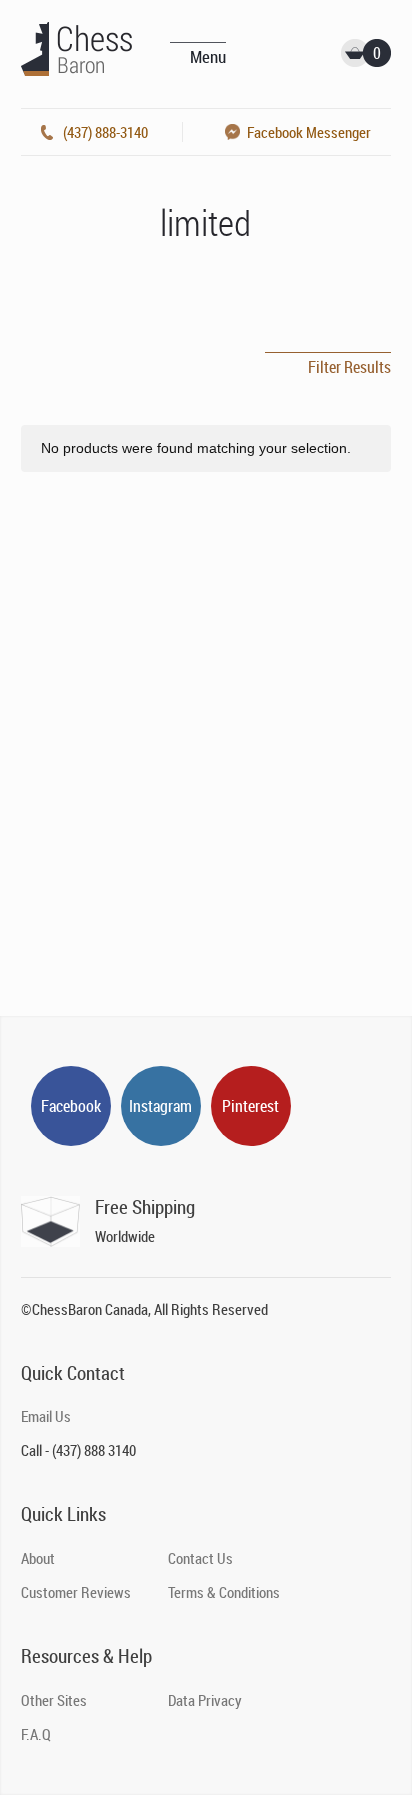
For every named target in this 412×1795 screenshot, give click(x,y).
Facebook (71, 1106)
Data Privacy (205, 1700)
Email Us (46, 1416)
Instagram (160, 1106)
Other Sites (54, 1700)
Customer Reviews (76, 1592)
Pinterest (250, 1106)
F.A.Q (36, 1734)
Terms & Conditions (224, 1592)
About (38, 1558)
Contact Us (200, 1558)
